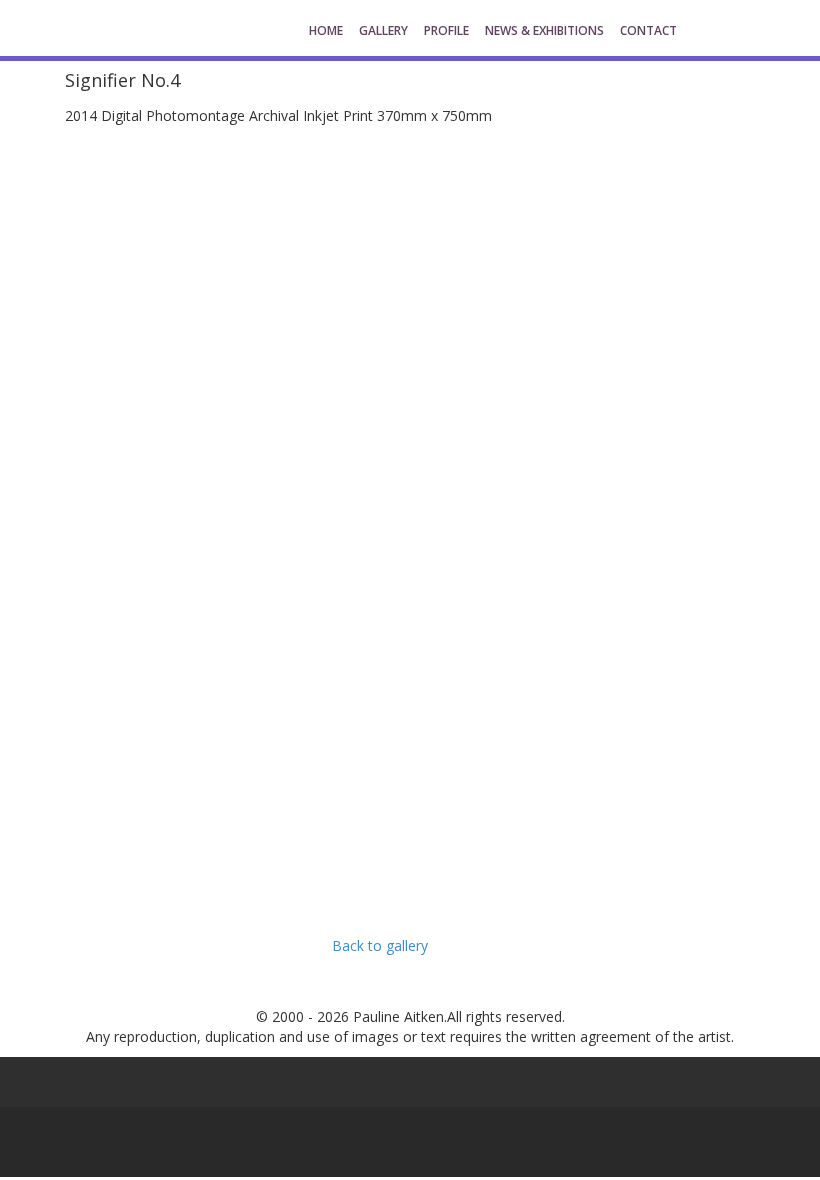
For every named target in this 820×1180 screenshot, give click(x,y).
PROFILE (446, 30)
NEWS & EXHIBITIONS (544, 30)
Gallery (383, 30)
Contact (648, 30)
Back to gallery (380, 945)
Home (326, 30)
